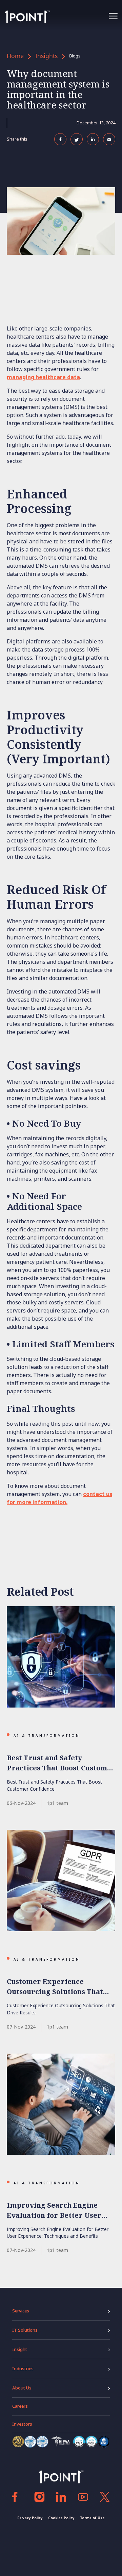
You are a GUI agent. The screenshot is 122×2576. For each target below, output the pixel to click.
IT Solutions (25, 2330)
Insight (20, 2349)
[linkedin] (83, 2497)
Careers (20, 2406)
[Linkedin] (61, 2497)
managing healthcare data (43, 377)
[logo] (27, 17)
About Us (22, 2388)
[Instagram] (39, 2497)
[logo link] (61, 2477)
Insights (46, 56)
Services (21, 2311)
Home (15, 56)
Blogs (75, 56)
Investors (22, 2424)
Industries (23, 2369)
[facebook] (17, 2497)
